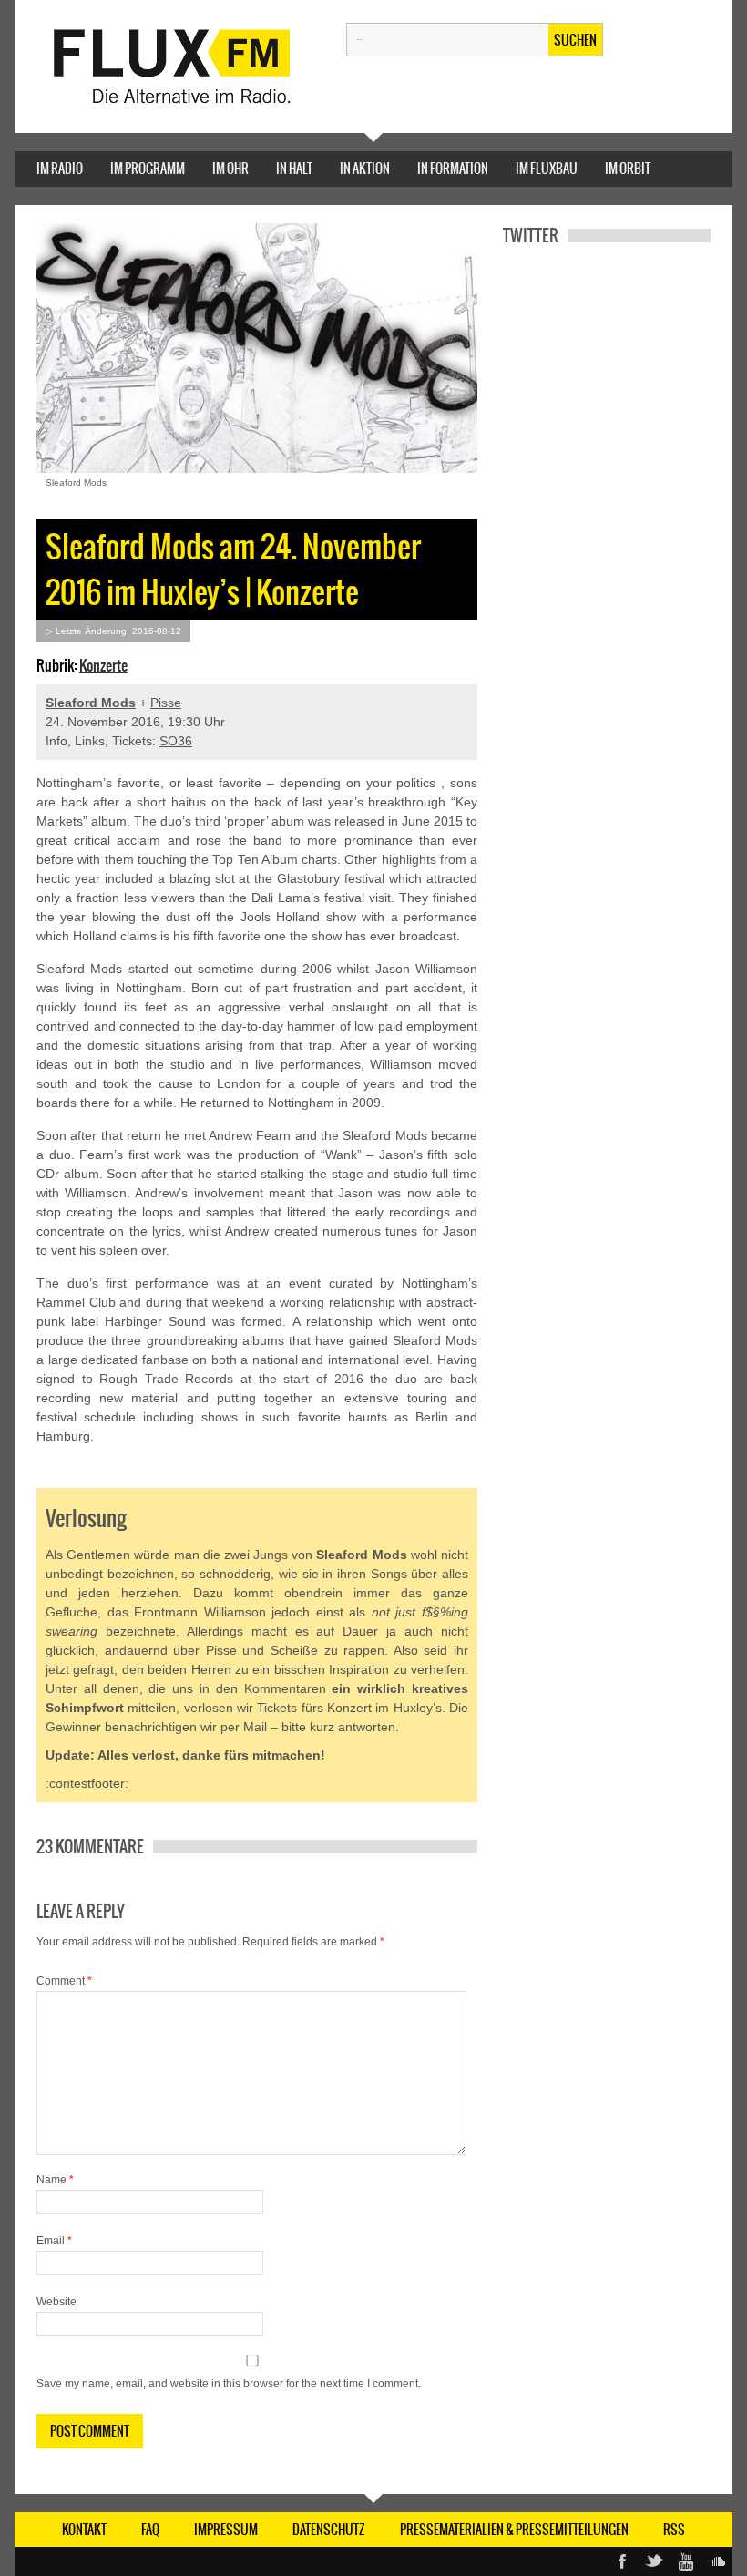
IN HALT (294, 169)
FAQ (150, 2530)
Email (54, 2241)
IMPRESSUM (226, 2530)
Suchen (575, 40)
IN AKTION (365, 169)
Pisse (166, 703)
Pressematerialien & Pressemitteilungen (514, 2530)
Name (55, 2180)
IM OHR (230, 169)
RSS (674, 2530)
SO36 (176, 741)
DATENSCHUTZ (329, 2530)
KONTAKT (84, 2530)
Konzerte (103, 665)
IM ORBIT (628, 169)
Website (56, 2302)
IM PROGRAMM (148, 169)
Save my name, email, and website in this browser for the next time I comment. (229, 2384)
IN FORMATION (453, 169)
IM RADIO (60, 169)
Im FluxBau (547, 169)
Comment (64, 1981)
